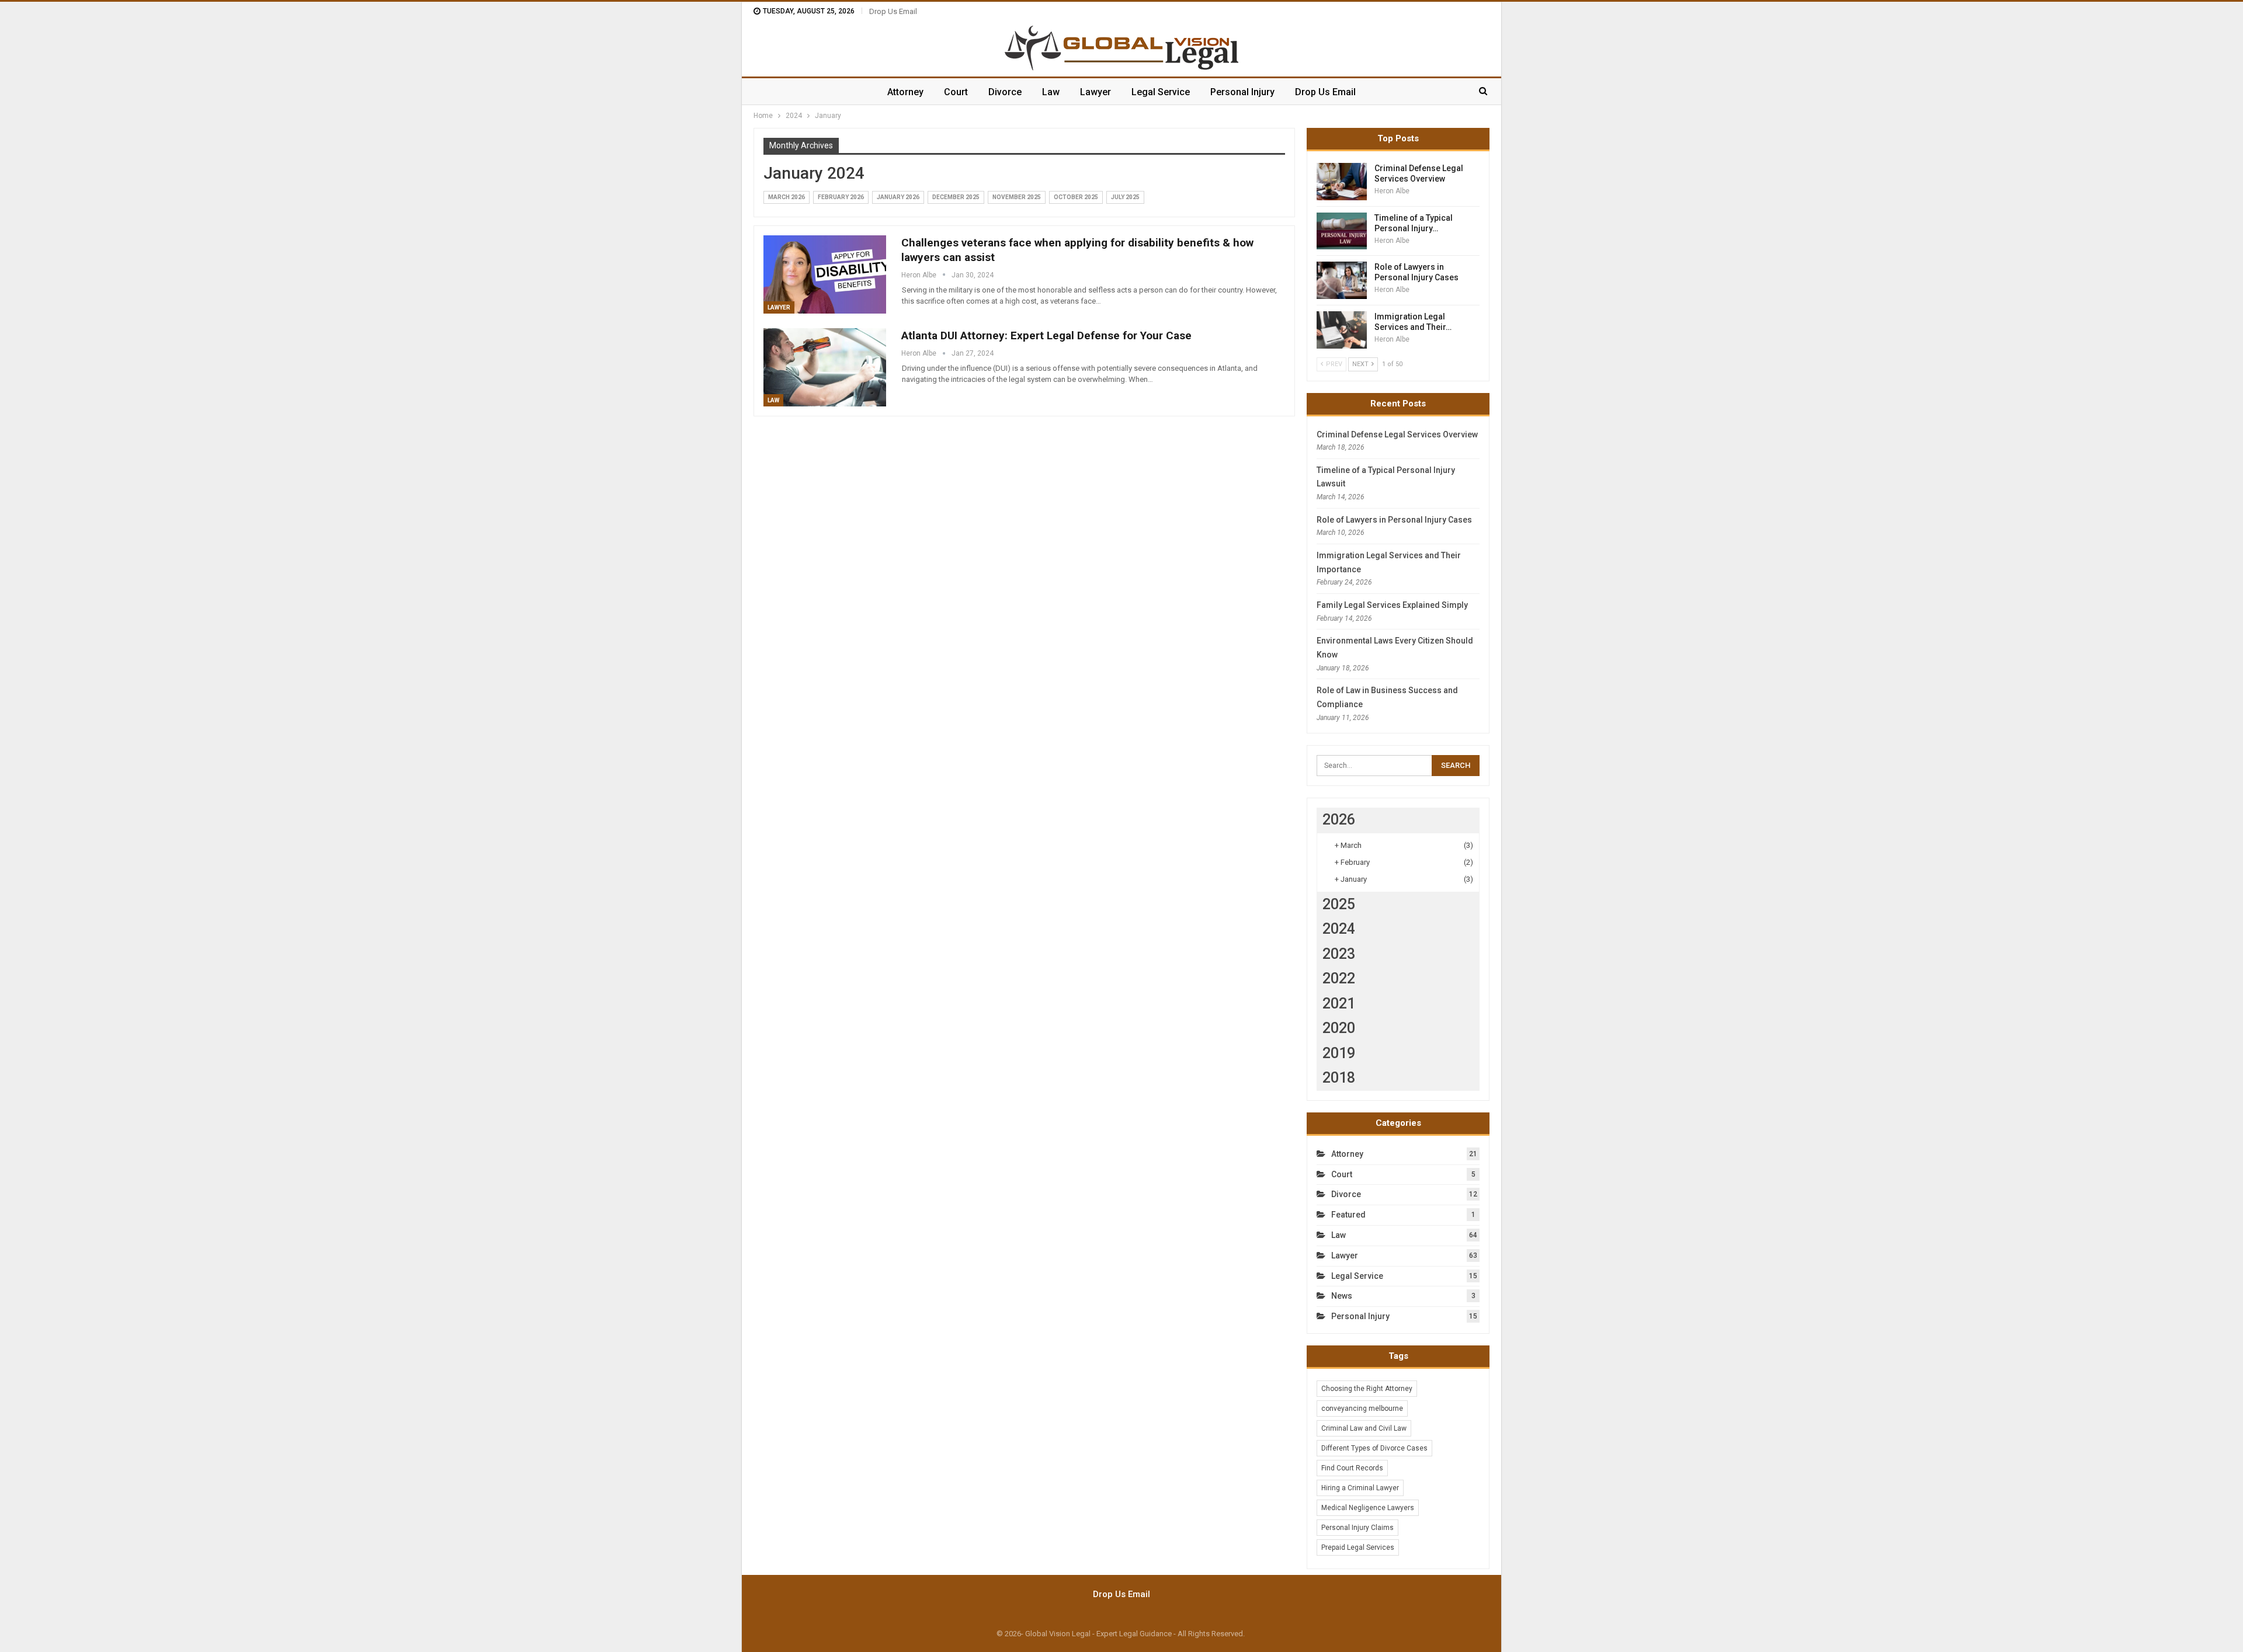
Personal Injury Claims (1357, 1528)
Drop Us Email (893, 11)
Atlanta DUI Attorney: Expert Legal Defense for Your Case (1046, 335)
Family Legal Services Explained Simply (1392, 605)
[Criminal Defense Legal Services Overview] (1342, 182)
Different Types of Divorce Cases (1374, 1448)
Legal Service (1161, 92)
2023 (1339, 954)
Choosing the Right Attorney (1367, 1389)
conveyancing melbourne (1362, 1408)
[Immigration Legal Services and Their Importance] (1342, 330)
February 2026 (841, 197)
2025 (1339, 904)
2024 (1339, 929)
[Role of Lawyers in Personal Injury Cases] (1342, 280)
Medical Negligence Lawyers (1368, 1508)
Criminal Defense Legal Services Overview (1397, 434)
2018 (1339, 1078)
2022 (1339, 978)
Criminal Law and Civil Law (1364, 1428)
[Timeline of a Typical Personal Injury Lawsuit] (1342, 231)
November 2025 (1017, 197)
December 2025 (956, 197)
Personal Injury (1242, 92)
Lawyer (1096, 92)
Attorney (905, 92)
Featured (1348, 1215)
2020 (1339, 1028)
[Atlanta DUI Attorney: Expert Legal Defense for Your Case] (825, 367)
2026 (1339, 820)
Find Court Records (1352, 1468)
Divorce (1005, 92)
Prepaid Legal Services (1358, 1547)
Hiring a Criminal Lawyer (1360, 1488)
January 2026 (898, 197)
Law (1051, 92)
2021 (1339, 1004)
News (1342, 1296)
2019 (1339, 1053)
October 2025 (1076, 197)
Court (956, 92)
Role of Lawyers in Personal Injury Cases (1394, 520)
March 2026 (787, 197)
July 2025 (1125, 197)
